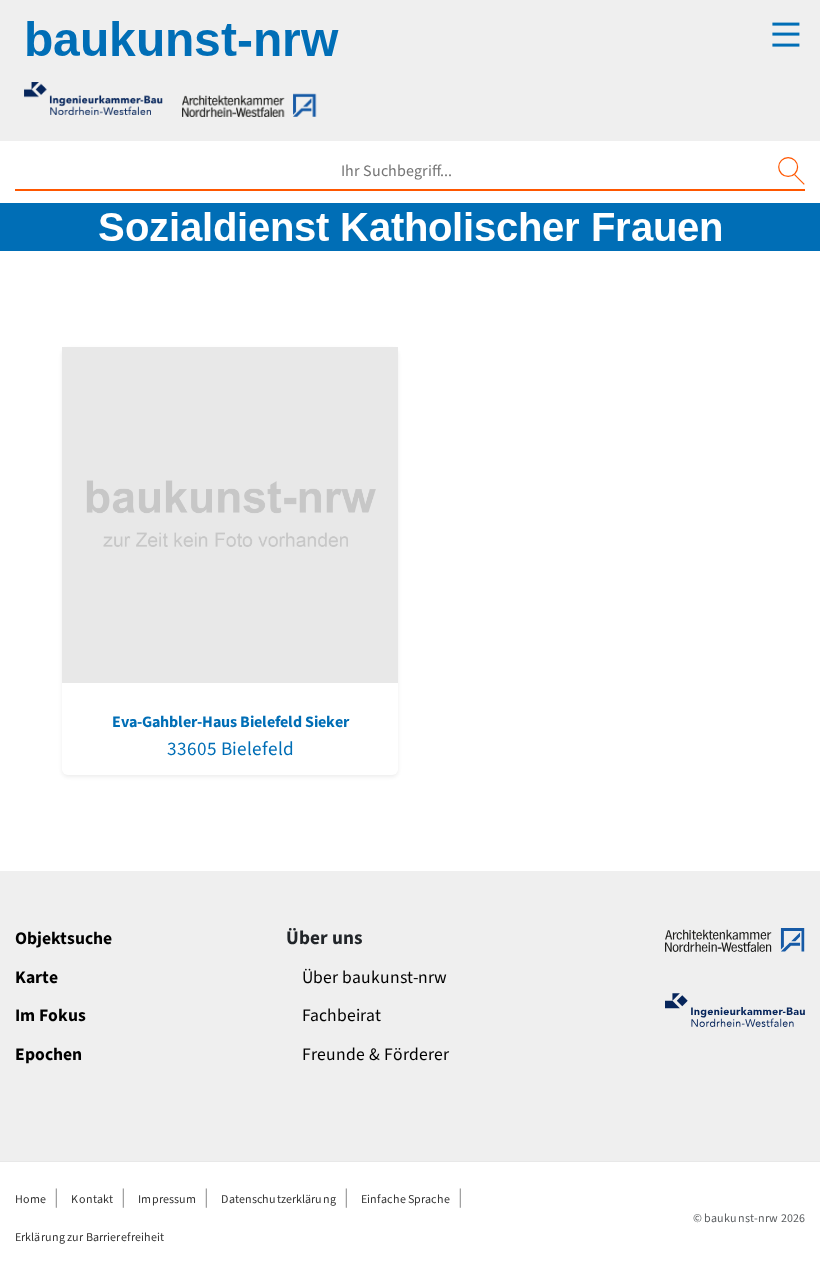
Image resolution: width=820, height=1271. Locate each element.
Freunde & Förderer (375, 1054)
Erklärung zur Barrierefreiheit (90, 1237)
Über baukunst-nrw (374, 977)
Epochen (48, 1054)
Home (30, 1199)
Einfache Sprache (405, 1199)
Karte (36, 977)
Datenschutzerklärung (278, 1199)
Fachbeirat (341, 1015)
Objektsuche (63, 938)
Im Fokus (50, 1015)
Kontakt (92, 1199)
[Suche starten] (791, 171)
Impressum (167, 1199)
